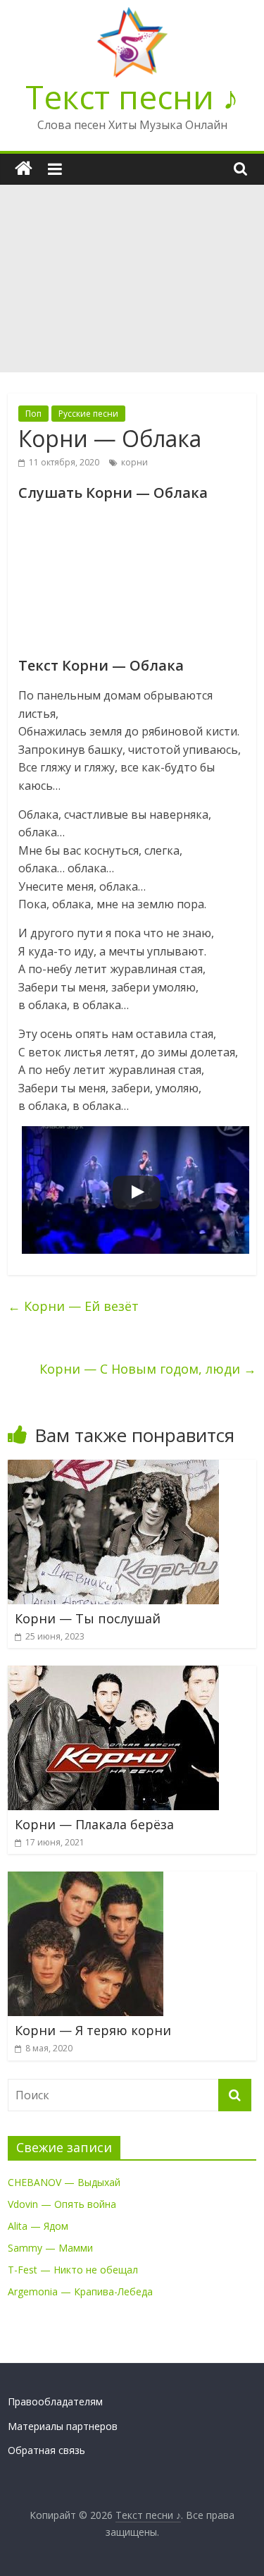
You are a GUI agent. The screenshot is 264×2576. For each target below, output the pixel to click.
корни (134, 462)
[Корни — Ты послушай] (113, 1468)
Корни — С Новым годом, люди (148, 1369)
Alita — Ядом (38, 2226)
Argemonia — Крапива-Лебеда (80, 2291)
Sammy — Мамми (50, 2248)
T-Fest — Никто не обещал (73, 2270)
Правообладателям (55, 2401)
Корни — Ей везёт (73, 1306)
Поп (33, 414)
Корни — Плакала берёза (94, 1824)
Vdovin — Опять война (62, 2204)
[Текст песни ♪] (24, 169)
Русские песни (88, 414)
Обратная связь (46, 2450)
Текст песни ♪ (132, 97)
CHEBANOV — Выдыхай (64, 2182)
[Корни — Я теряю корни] (86, 1880)
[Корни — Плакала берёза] (113, 1674)
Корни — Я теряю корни (93, 2030)
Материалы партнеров (63, 2426)
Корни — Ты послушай (88, 1618)
